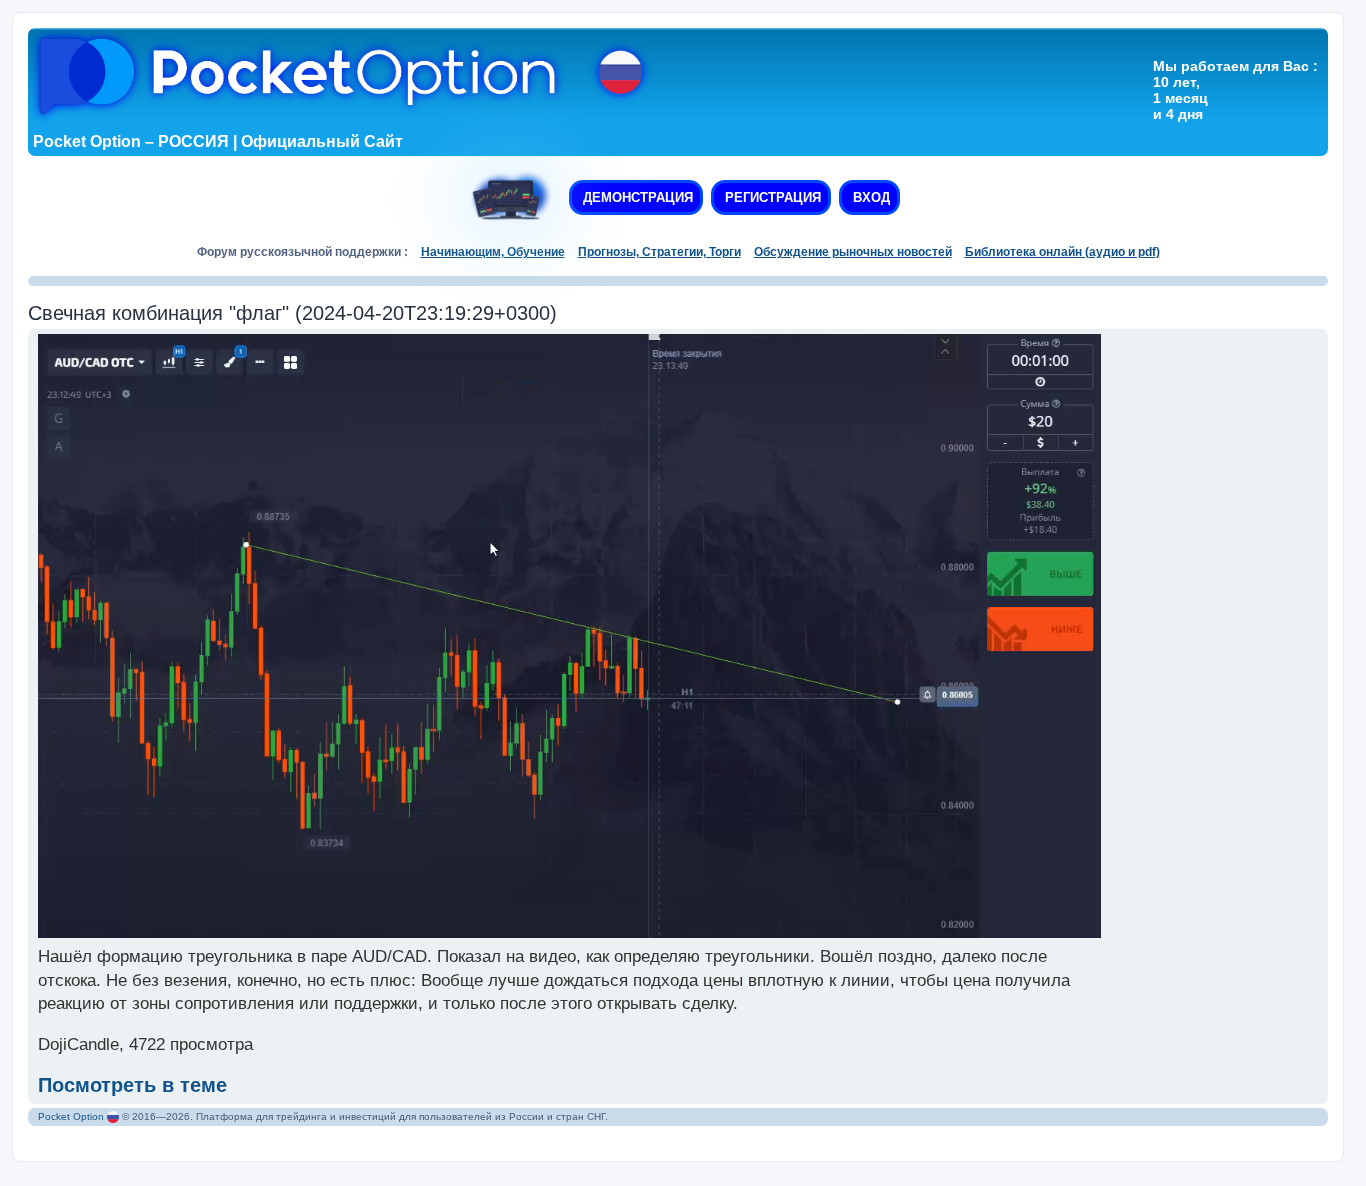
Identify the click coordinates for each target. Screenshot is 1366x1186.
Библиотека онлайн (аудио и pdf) (1062, 252)
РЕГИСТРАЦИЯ (771, 197)
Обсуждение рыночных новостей (853, 252)
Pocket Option (71, 1116)
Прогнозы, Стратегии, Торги (659, 252)
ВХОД (869, 197)
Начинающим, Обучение (493, 252)
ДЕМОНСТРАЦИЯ (636, 197)
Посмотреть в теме (132, 1085)
